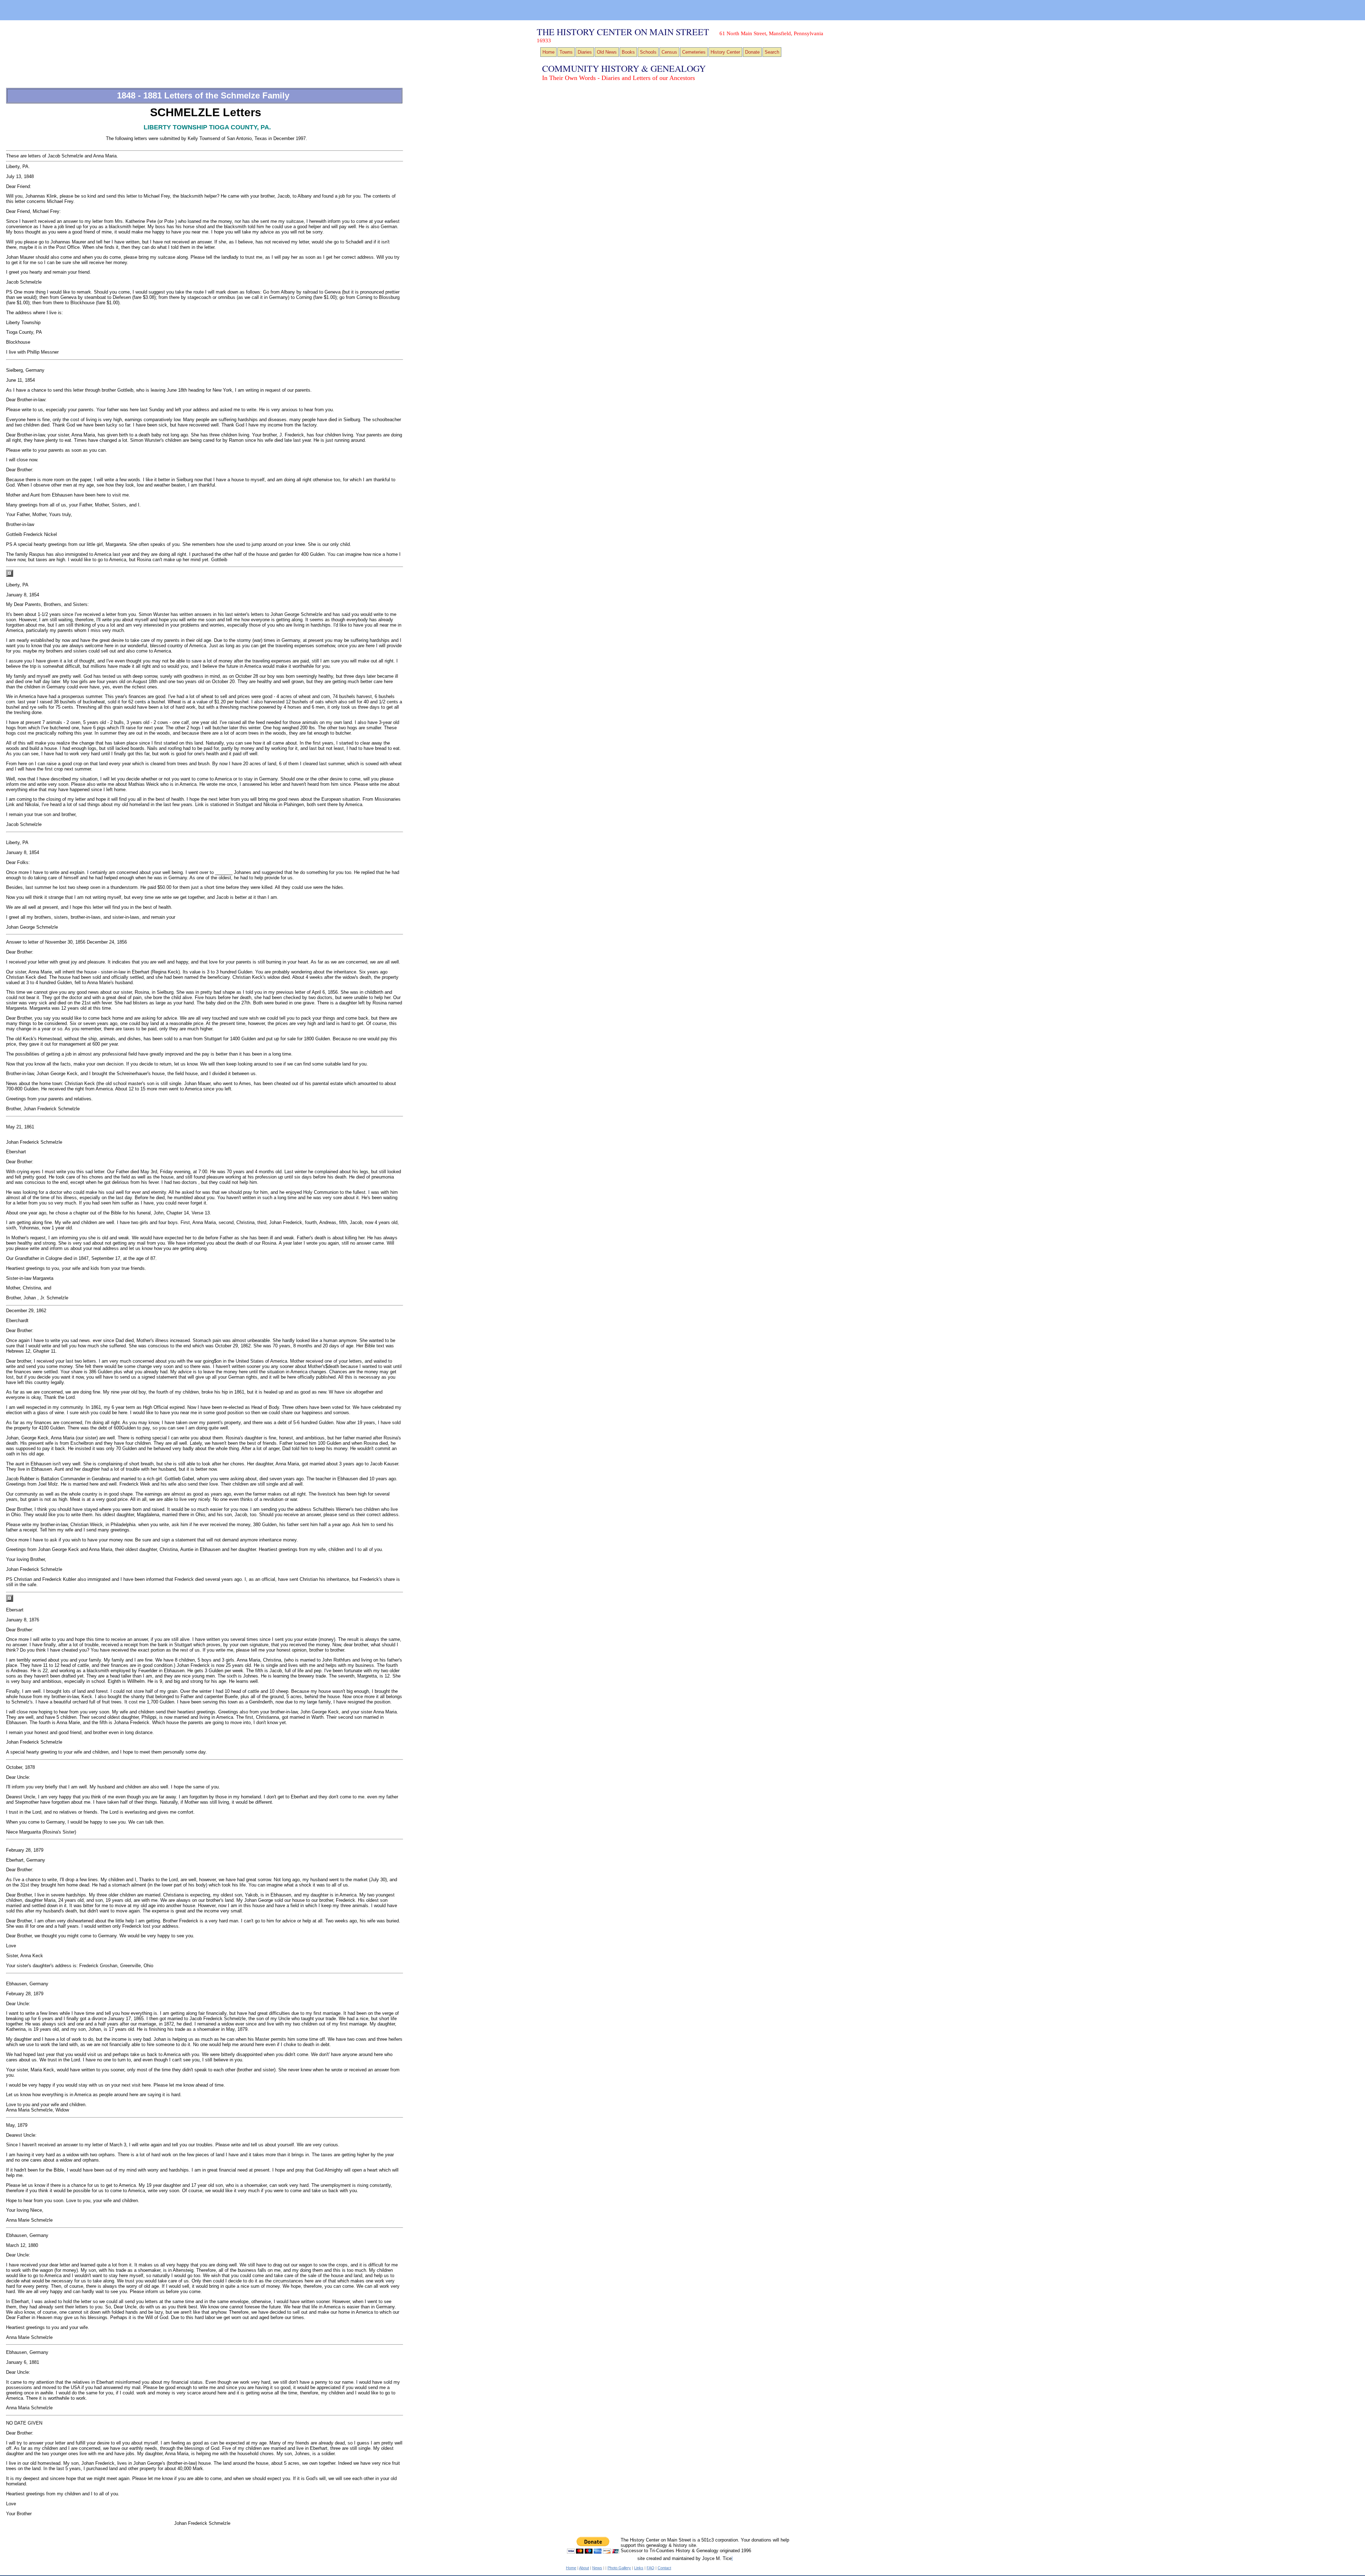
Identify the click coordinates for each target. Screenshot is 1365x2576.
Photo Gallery (619, 2568)
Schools (648, 52)
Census (669, 52)
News (597, 2568)
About (584, 2568)
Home (548, 52)
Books (628, 52)
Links (639, 2568)
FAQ (651, 2568)
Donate (752, 52)
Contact (664, 2568)
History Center (725, 52)
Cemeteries (694, 52)
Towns (566, 52)
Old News (607, 52)
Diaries (585, 52)
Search (772, 52)
